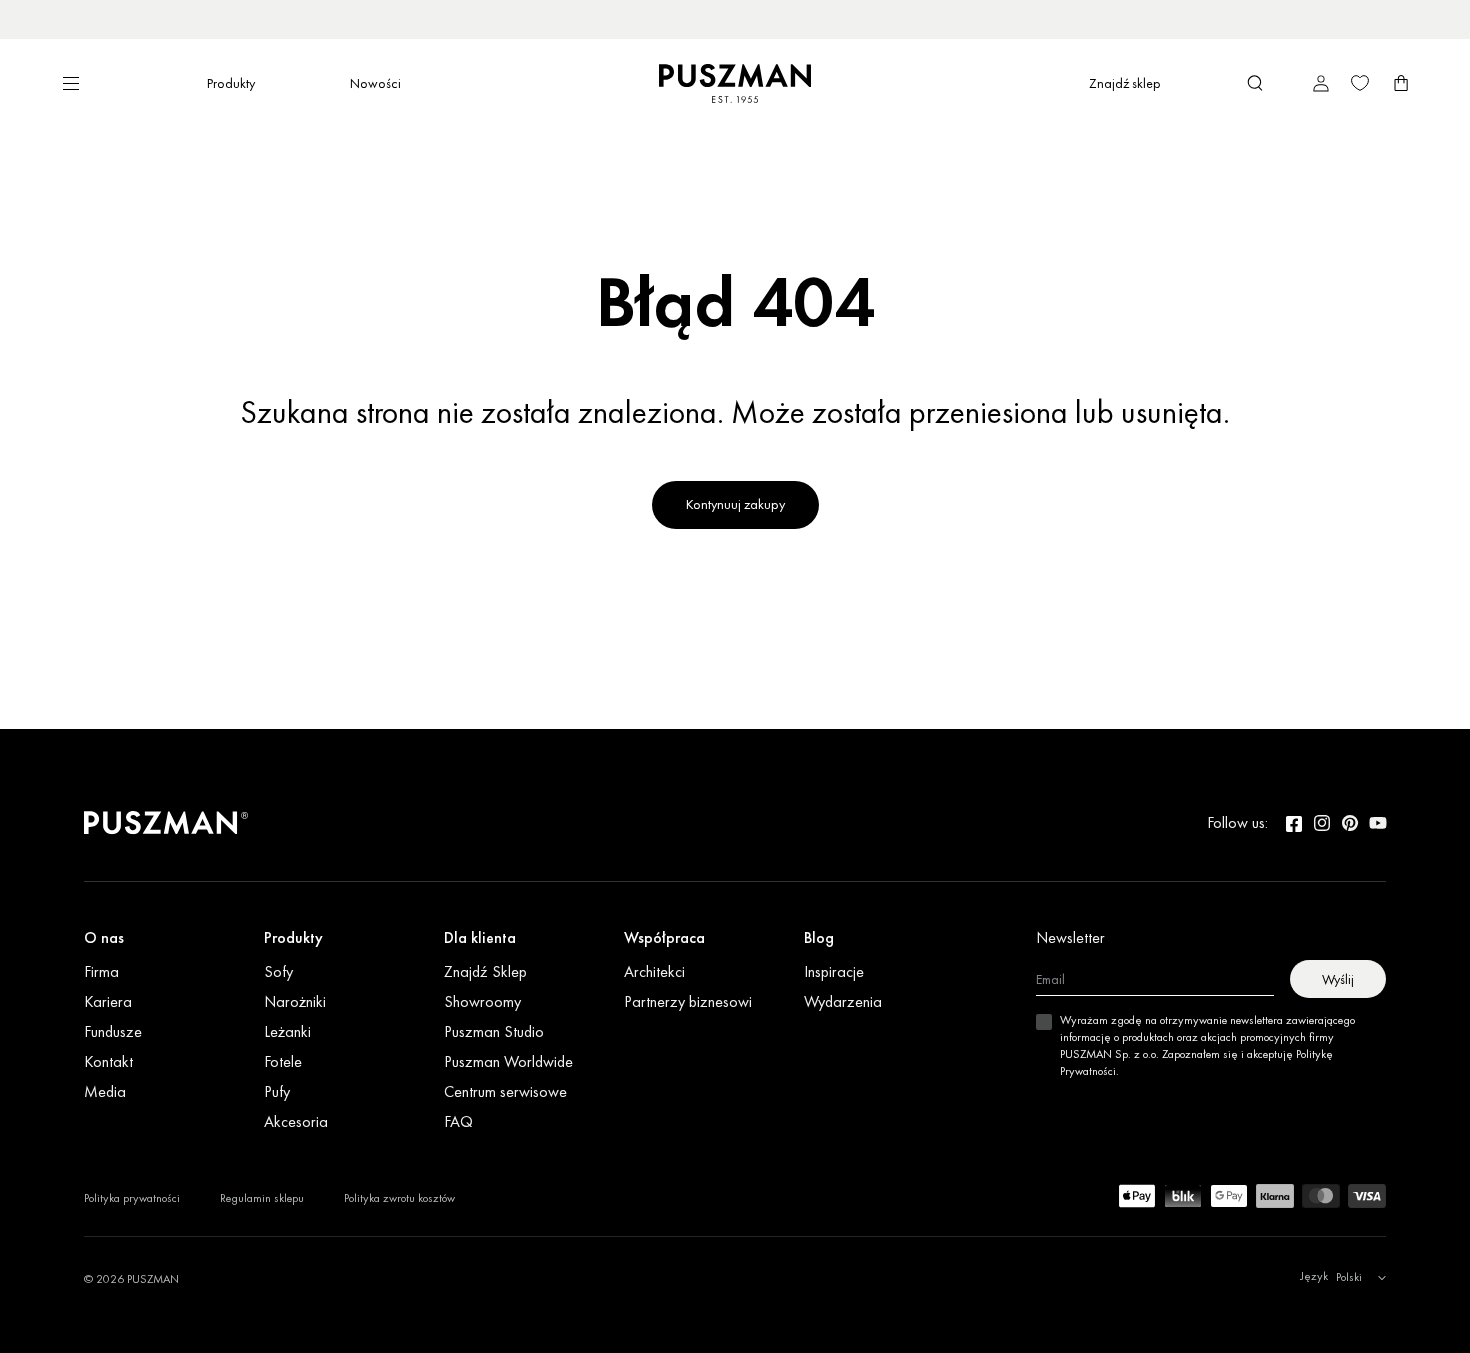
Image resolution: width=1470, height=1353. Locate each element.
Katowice (810, 19)
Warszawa (693, 19)
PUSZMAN (153, 1279)
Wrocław (754, 19)
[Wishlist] (1360, 83)
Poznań (862, 19)
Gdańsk (911, 19)
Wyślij (1338, 979)
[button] (1255, 83)
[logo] (735, 83)
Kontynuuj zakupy (735, 504)
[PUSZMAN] (166, 823)
